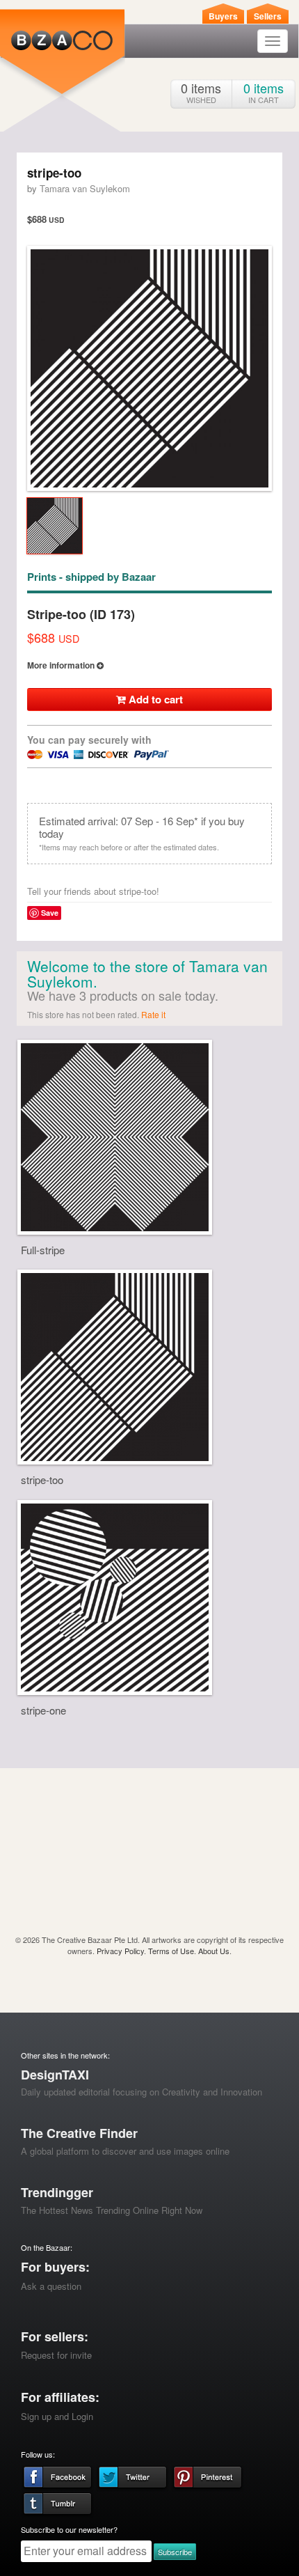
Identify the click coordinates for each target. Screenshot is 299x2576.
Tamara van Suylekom (85, 188)
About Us (214, 1951)
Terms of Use (171, 1951)
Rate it (153, 1014)
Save (50, 913)
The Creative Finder (79, 2133)
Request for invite (56, 2355)
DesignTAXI (55, 2075)
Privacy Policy (120, 1951)
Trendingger (57, 2192)
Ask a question (51, 2286)
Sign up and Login (57, 2416)
